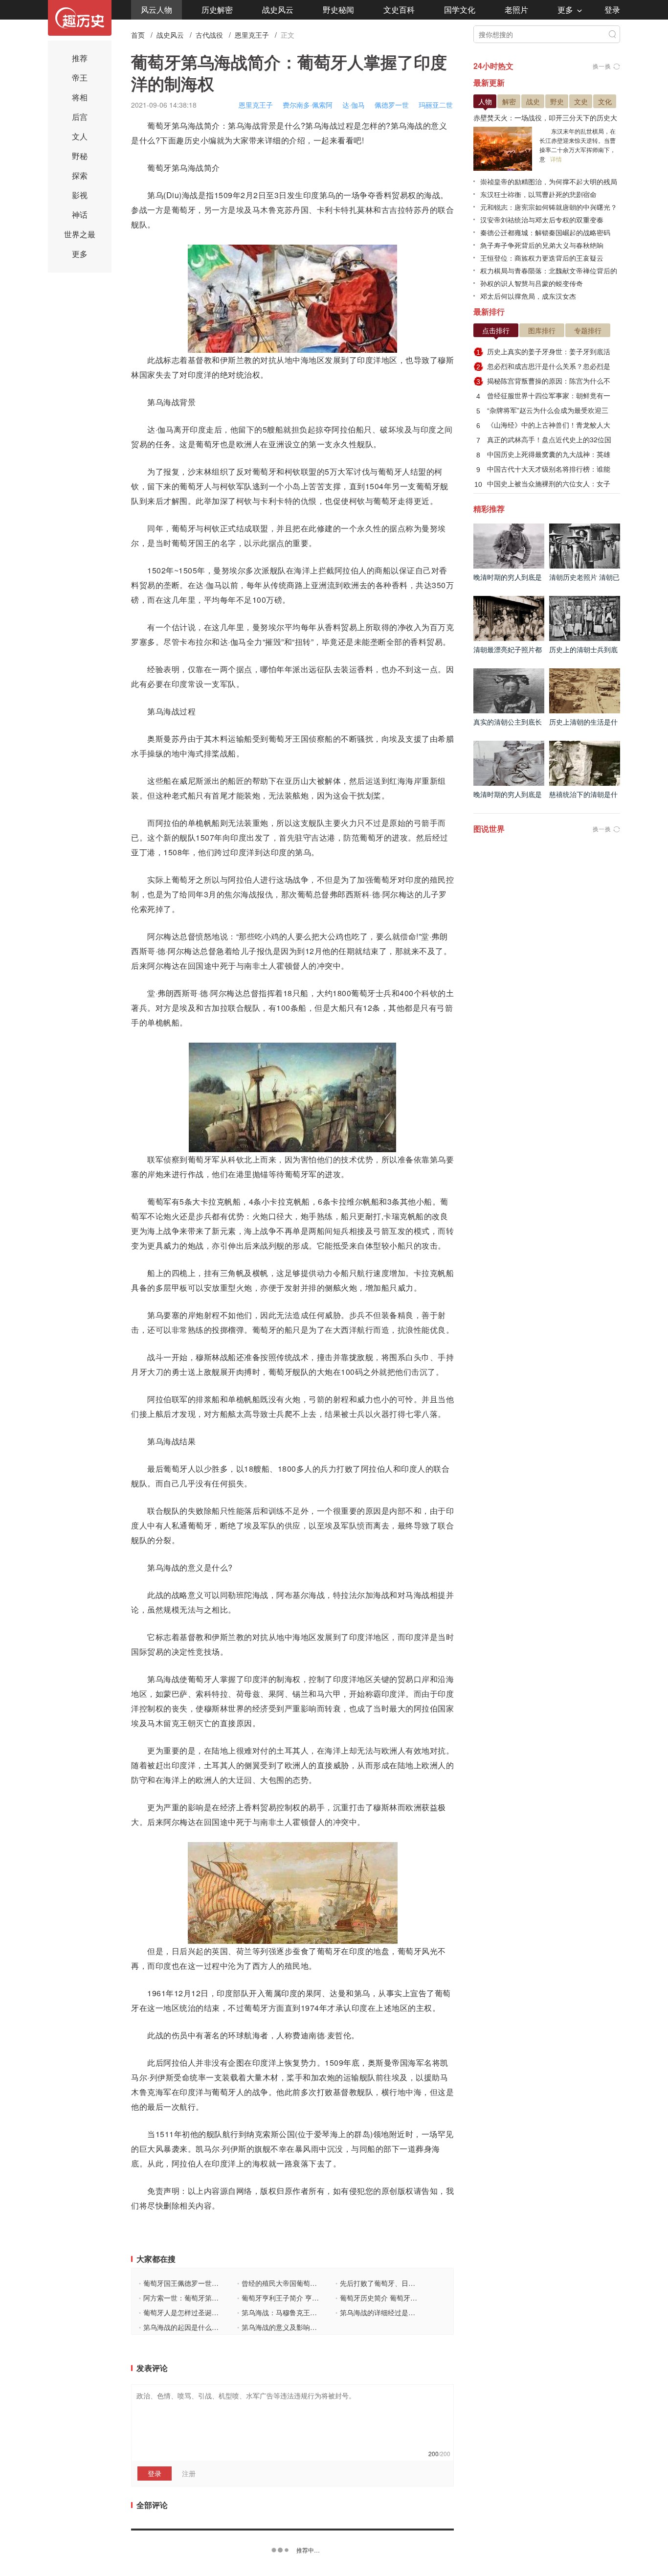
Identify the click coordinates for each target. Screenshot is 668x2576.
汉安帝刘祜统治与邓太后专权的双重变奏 (542, 220)
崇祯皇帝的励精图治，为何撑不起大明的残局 (549, 182)
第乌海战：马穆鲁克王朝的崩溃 (287, 2312)
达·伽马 (354, 105)
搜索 (612, 34)
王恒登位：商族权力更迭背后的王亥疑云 (542, 258)
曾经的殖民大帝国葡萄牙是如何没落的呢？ (304, 2283)
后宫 (80, 117)
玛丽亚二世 (436, 105)
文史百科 (399, 10)
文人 (80, 136)
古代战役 (209, 35)
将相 (80, 97)
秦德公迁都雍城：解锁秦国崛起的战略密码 (545, 232)
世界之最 (80, 234)
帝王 (80, 78)
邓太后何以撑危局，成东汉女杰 (528, 296)
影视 (80, 195)
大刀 (155, 1372)
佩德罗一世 (392, 105)
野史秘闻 (338, 10)
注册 (189, 2473)
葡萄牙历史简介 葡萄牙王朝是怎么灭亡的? (402, 2298)
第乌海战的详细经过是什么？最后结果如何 (403, 2312)
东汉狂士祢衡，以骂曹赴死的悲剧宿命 (538, 194)
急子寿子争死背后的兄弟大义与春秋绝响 (542, 245)
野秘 (80, 156)
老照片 (516, 10)
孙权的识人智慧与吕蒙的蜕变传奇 (532, 283)
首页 (138, 35)
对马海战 (414, 1595)
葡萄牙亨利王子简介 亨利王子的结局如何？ (305, 2298)
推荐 (80, 58)
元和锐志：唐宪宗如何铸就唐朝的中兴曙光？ (549, 207)
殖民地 (297, 1966)
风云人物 (156, 10)
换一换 (602, 66)
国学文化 (460, 10)
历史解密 (217, 10)
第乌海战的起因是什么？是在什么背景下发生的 (213, 2327)
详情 (556, 159)
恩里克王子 (252, 35)
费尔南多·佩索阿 (308, 105)
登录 (612, 10)
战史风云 (278, 10)
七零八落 (422, 1414)
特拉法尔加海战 (361, 1595)
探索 (80, 175)
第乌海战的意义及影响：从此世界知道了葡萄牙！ (315, 2327)
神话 (80, 215)
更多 (565, 10)
